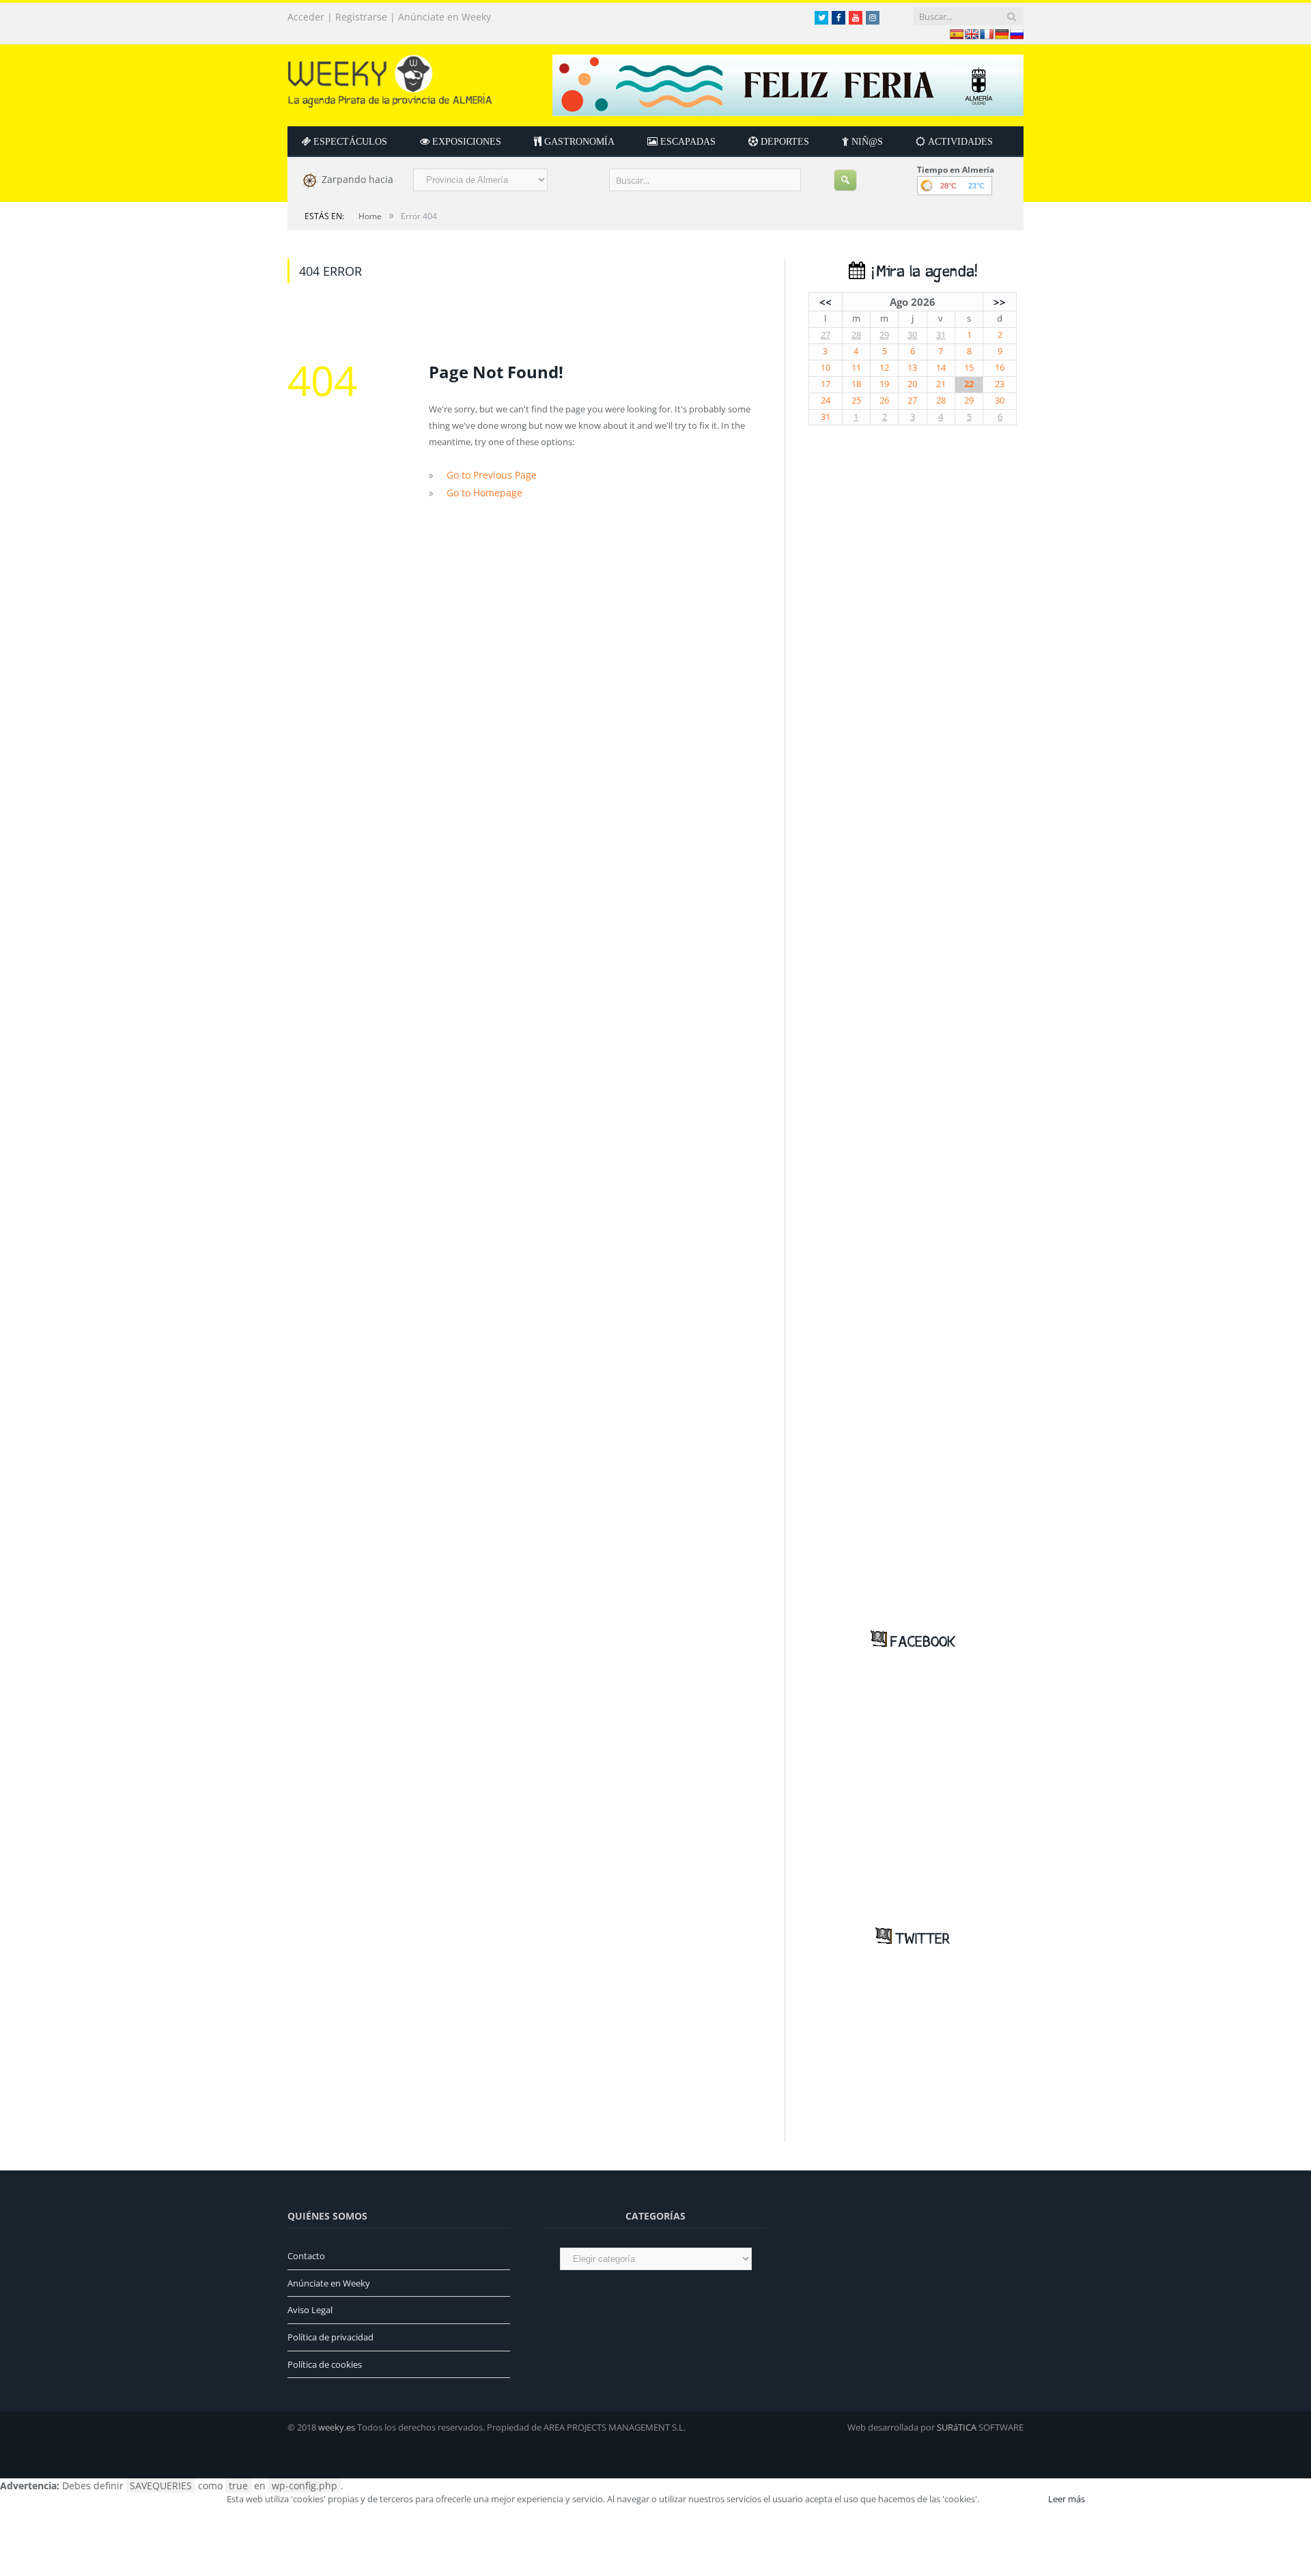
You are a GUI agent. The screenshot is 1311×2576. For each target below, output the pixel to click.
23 (1000, 384)
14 (941, 368)
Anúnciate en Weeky (445, 17)
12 (884, 368)
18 (856, 384)
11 (856, 368)
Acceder (306, 17)
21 (941, 384)
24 (826, 400)
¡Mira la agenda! (921, 272)
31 (941, 335)
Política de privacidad (330, 2337)
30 (912, 335)
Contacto (306, 2256)
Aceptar (1013, 2499)
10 (826, 368)
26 (884, 400)
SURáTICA (957, 2427)
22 (969, 384)
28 (856, 335)
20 (912, 384)
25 (856, 400)
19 (884, 384)
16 (1000, 368)
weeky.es (337, 2427)
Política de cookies (325, 2364)
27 (826, 335)
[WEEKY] (390, 78)
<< (826, 302)
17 (826, 384)
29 (884, 335)
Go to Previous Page (488, 475)
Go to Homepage (481, 491)
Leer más (1067, 2499)
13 (912, 368)
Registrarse (361, 17)
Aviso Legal (310, 2310)
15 (969, 368)
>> (1000, 302)
